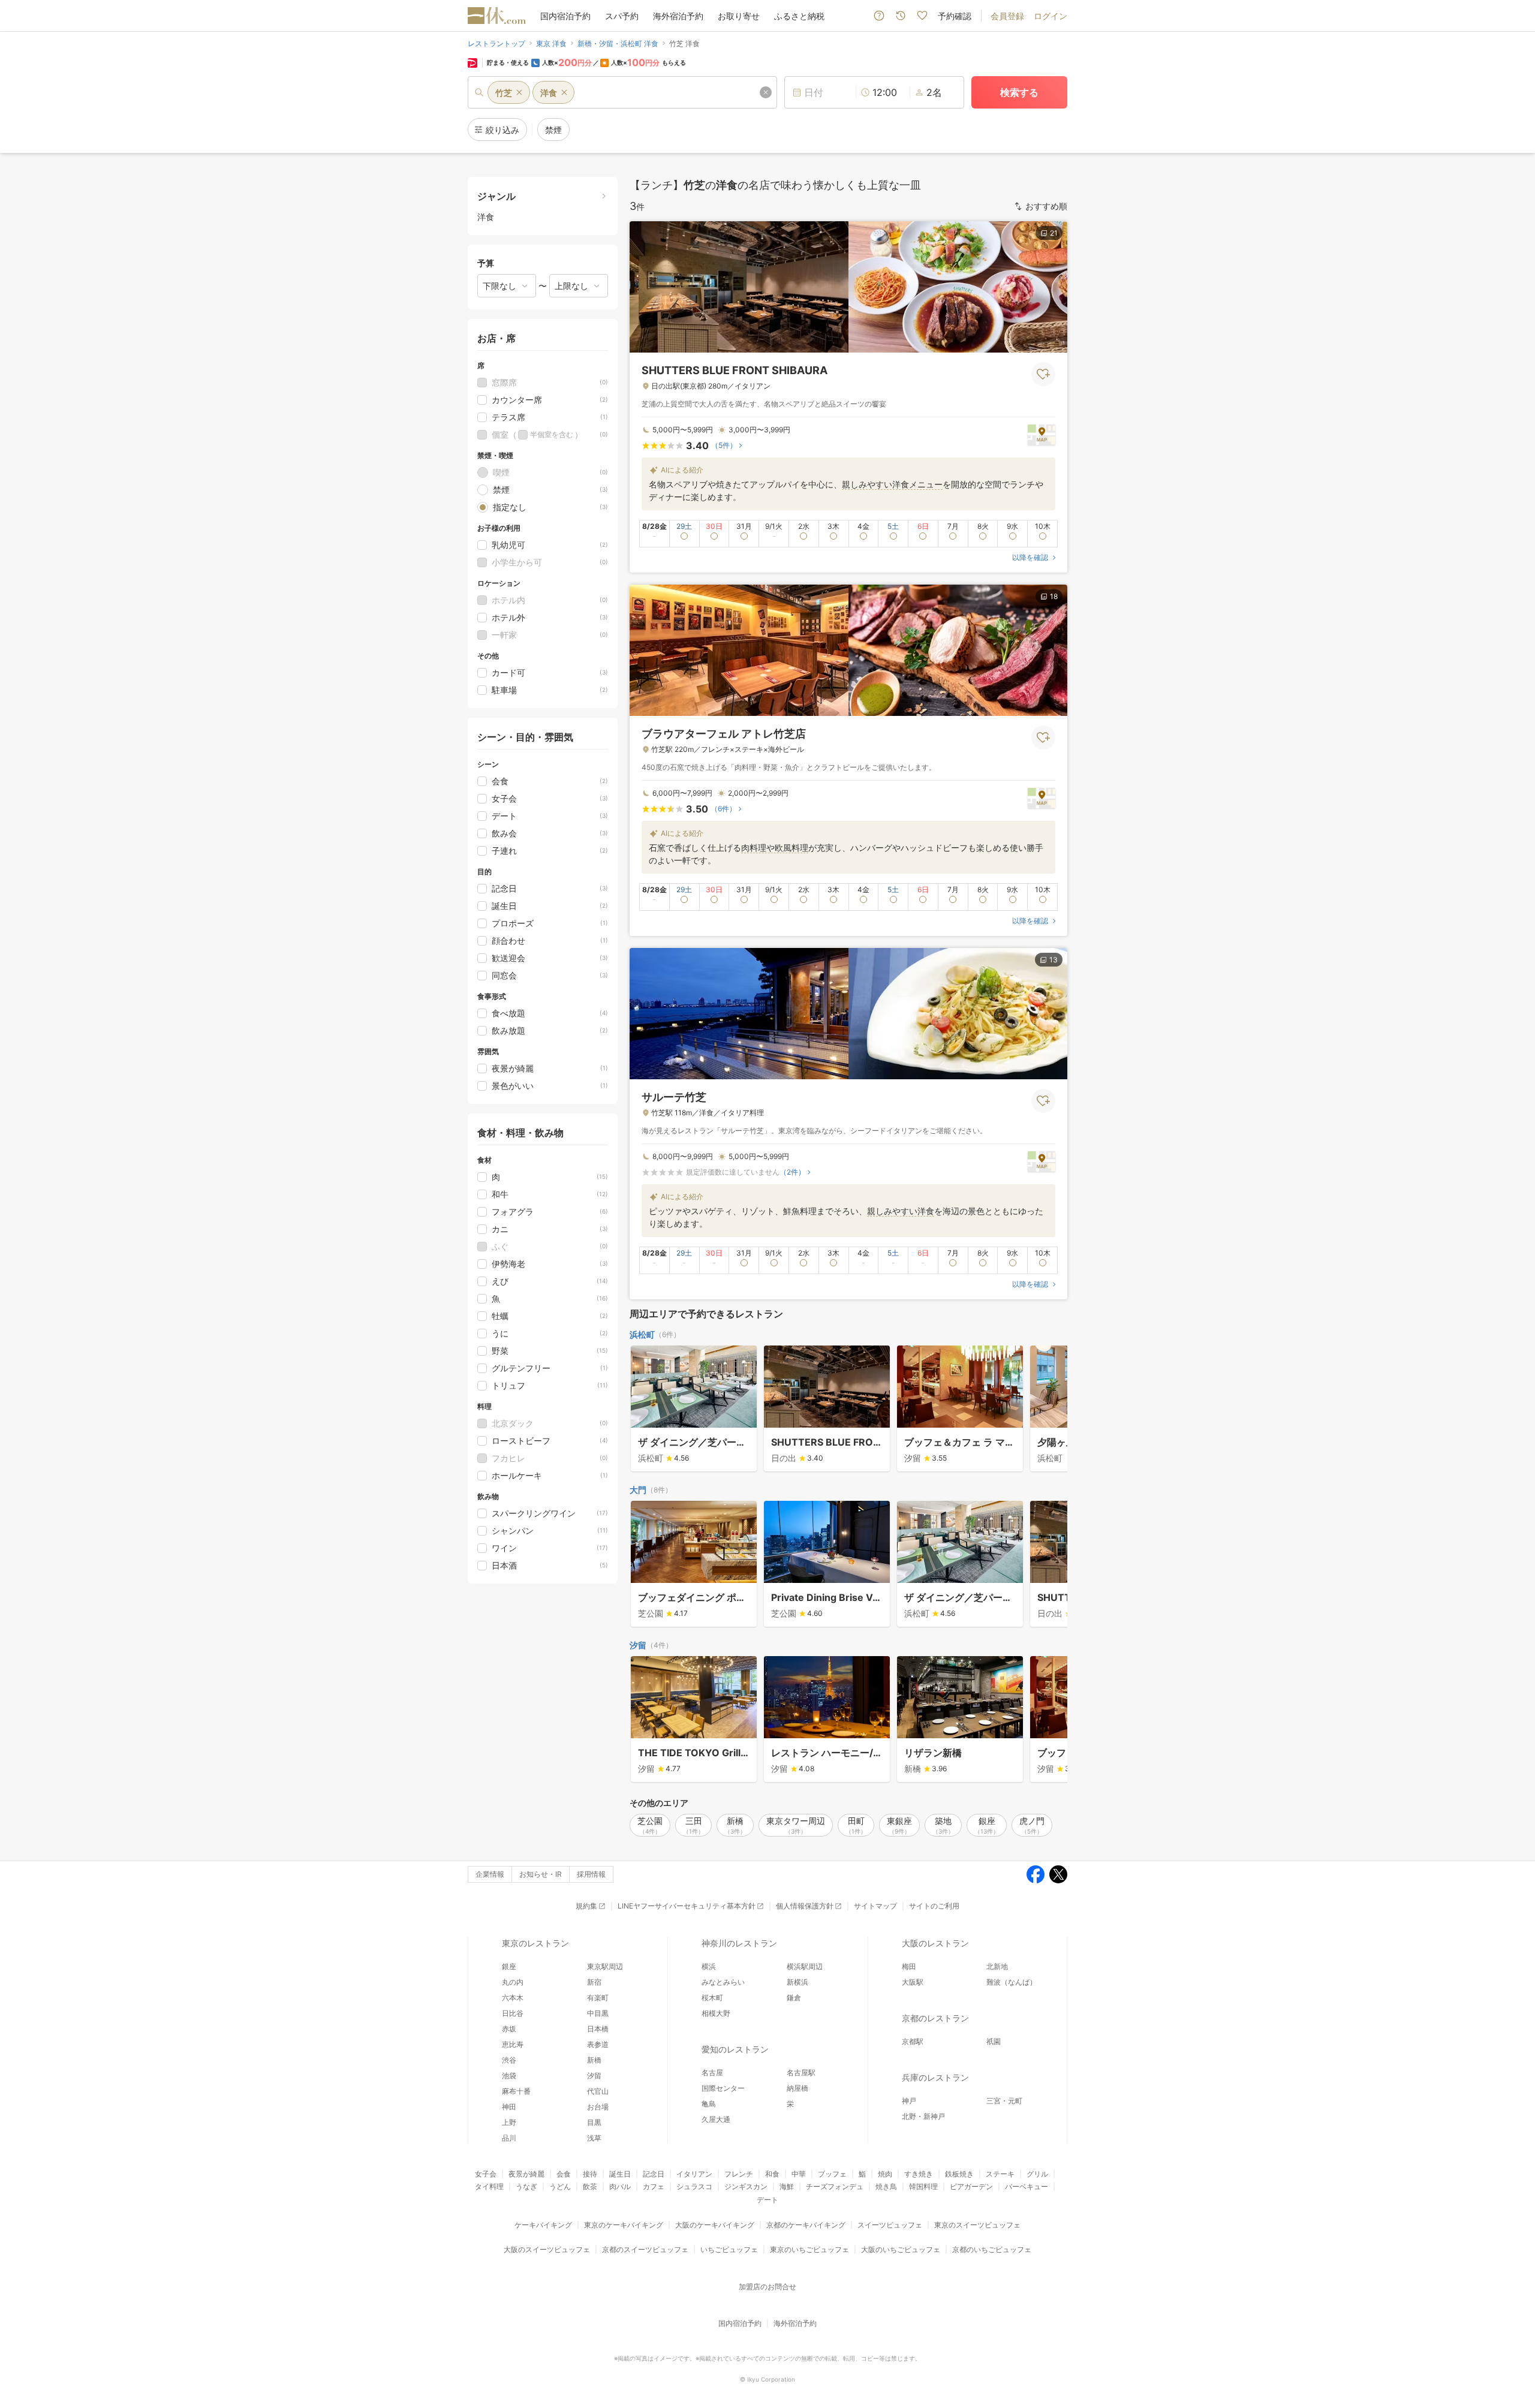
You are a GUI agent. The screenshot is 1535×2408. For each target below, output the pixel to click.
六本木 (513, 1998)
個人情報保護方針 (805, 1906)
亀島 (709, 2104)
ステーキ (1000, 2174)
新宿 (594, 1982)
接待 (590, 2174)
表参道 (598, 2044)
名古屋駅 (801, 2073)
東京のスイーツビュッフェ (977, 2225)
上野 (509, 2122)
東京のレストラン (535, 1943)
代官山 (598, 2091)
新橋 (594, 2060)
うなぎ (526, 2186)
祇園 (994, 2041)
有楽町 (598, 1998)
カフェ (654, 2186)
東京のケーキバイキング (624, 2225)
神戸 (909, 2101)
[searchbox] (622, 92)
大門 (638, 1490)
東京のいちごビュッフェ (809, 2249)
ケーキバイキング (543, 2225)
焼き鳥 (886, 2186)
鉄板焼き (959, 2174)
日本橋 (598, 2029)
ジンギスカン (746, 2186)
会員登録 (1007, 16)
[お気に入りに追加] (1043, 374)
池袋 (509, 2076)
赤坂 (509, 2029)
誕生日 (620, 2174)
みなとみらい (723, 1982)
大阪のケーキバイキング (715, 2225)
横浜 (709, 1966)
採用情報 (591, 1874)
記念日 (654, 2174)
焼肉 (885, 2174)
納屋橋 (797, 2088)
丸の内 (513, 1982)
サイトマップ (875, 1906)
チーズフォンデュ (835, 2186)
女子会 (486, 2174)
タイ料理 (489, 2186)
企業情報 (490, 1874)
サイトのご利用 (934, 1906)
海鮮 (787, 2186)
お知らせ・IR (541, 1874)
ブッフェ (832, 2174)
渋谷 (509, 2060)
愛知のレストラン (735, 2049)
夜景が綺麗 (526, 2174)
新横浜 (797, 1982)
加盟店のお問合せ (767, 2287)
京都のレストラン (935, 2018)
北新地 (997, 1966)
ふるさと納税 (799, 16)
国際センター (723, 2088)
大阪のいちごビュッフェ (901, 2249)
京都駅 (913, 2041)
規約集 (586, 1906)
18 (1054, 596)
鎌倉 (794, 1998)
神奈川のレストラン (739, 1943)
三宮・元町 (1004, 2101)
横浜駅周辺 (805, 1966)
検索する (1019, 92)
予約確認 (955, 16)
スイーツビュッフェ (890, 2225)
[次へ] (1046, 1410)
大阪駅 (913, 1982)
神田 (509, 2107)
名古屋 (712, 2073)
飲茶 (590, 2186)
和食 (772, 2174)
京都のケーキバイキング (806, 2225)
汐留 (638, 1645)
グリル (1037, 2174)
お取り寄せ (739, 16)
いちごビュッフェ (729, 2249)
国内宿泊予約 (565, 16)
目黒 (594, 2122)
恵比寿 (513, 2044)
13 (1054, 960)
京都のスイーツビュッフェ (645, 2249)
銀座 (509, 1966)
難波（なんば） (1012, 1982)
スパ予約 (622, 16)
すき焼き (919, 2174)
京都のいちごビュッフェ (992, 2249)
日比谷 (513, 2013)
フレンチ (739, 2174)
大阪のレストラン (935, 1943)
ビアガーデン (971, 2186)
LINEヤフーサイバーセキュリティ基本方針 (687, 1906)
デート (767, 2200)
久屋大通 (716, 2119)
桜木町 (712, 1998)
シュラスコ (694, 2186)
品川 (509, 2138)
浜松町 (642, 1334)
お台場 (598, 2107)
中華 (799, 2174)
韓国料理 (923, 2186)
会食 (564, 2174)
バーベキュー (1027, 2186)
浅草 (594, 2138)
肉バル (620, 2186)
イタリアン (694, 2174)
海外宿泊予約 (678, 16)
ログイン (1051, 16)
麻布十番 (516, 2091)
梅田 (909, 1966)
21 (1054, 233)
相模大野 (716, 2013)
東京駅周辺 (605, 1966)
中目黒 (598, 2013)
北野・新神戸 (923, 2116)
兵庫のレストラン (935, 2077)
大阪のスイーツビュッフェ (547, 2249)
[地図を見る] (1042, 434)
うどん (560, 2186)
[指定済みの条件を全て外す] (766, 92)
